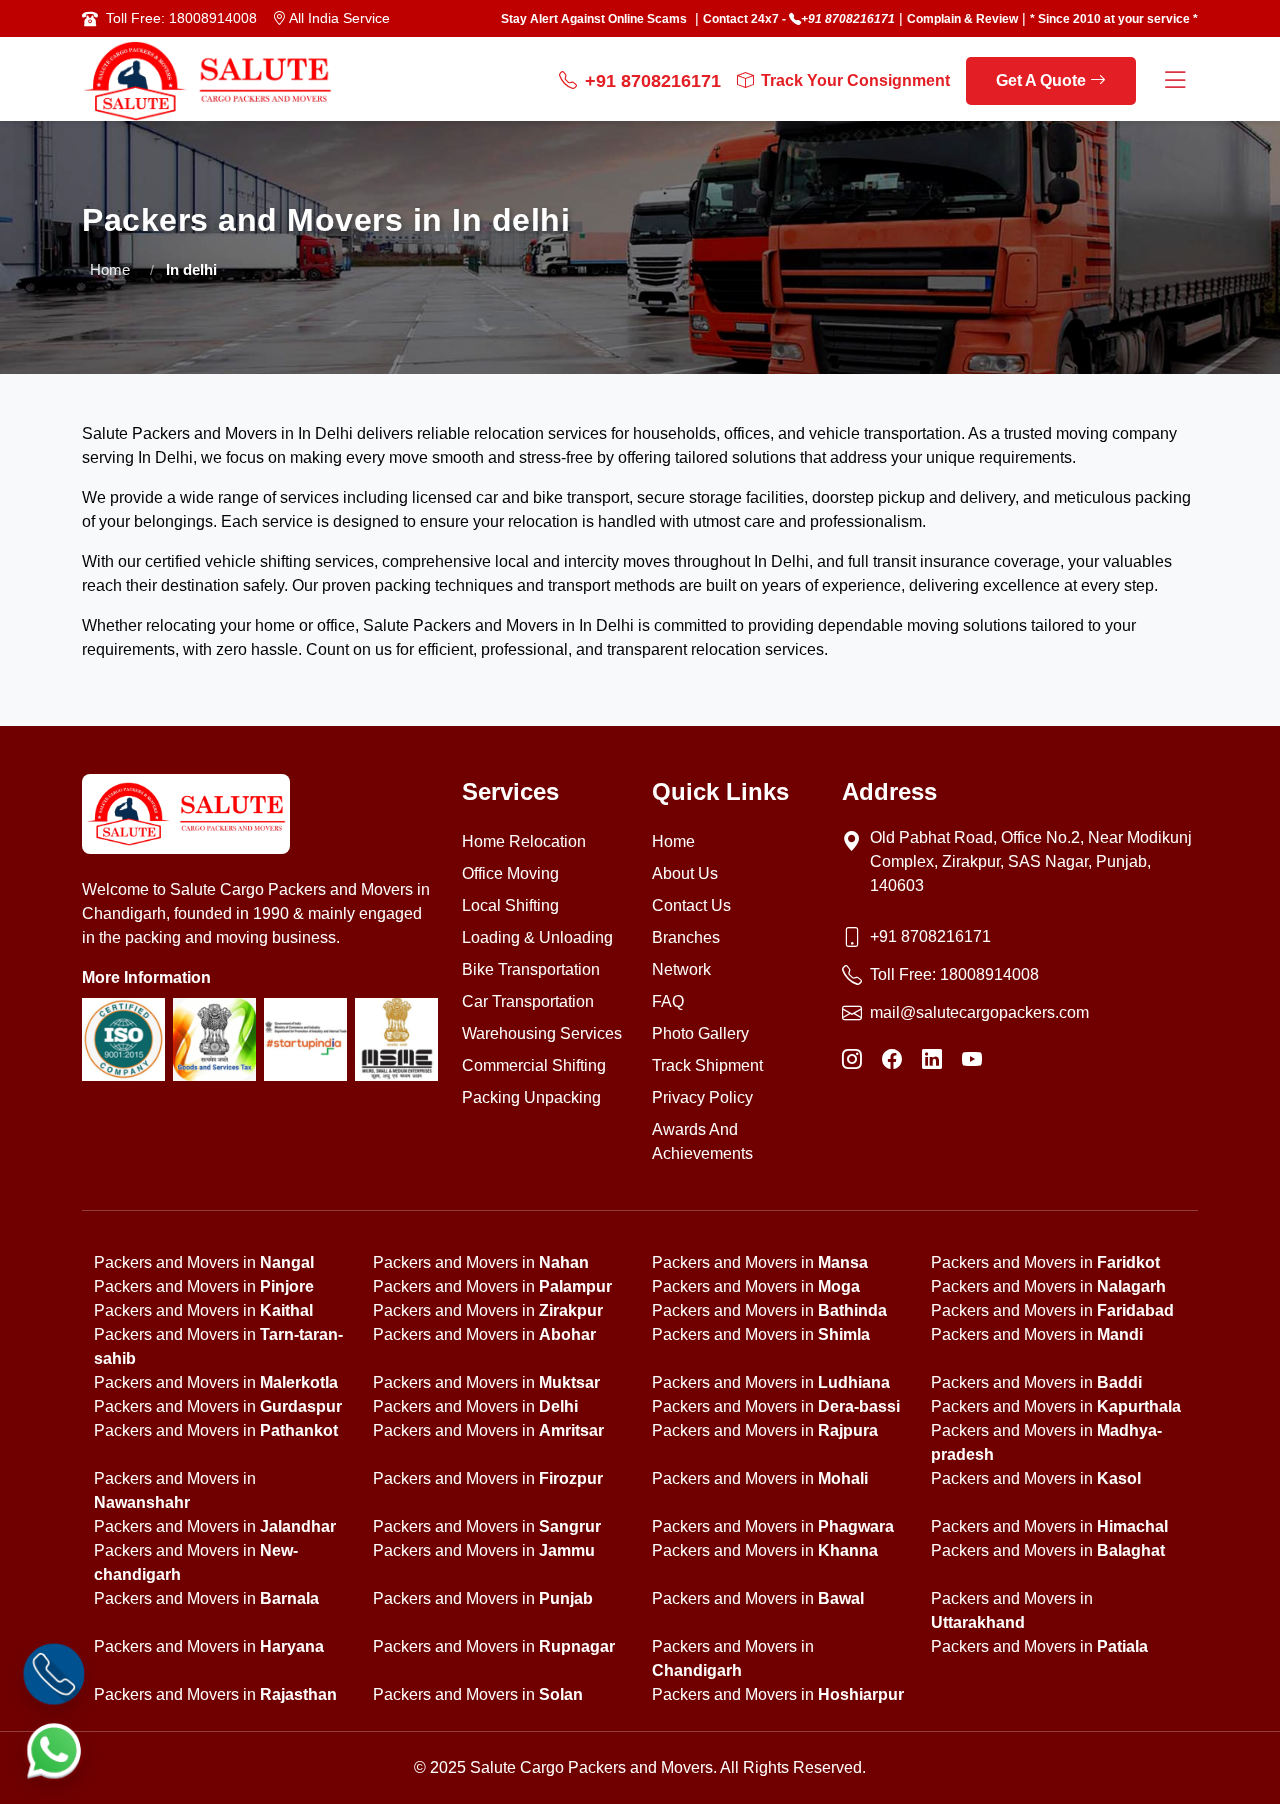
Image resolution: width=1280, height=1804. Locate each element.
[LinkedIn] (932, 1059)
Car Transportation (528, 1001)
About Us (685, 873)
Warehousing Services (542, 1033)
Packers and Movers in (204, 1262)
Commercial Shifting (534, 1065)
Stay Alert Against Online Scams (594, 19)
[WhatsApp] (54, 1750)
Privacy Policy (702, 1097)
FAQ (668, 1001)
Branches (686, 937)
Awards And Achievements (702, 1141)
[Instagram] (852, 1059)
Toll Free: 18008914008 (181, 18)
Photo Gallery (700, 1033)
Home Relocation (524, 841)
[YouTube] (972, 1059)
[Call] (54, 1674)
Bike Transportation (531, 969)
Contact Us (691, 905)
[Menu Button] (1175, 81)
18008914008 (989, 974)
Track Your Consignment (855, 80)
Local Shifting (510, 905)
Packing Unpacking (531, 1097)
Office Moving (510, 873)
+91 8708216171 (848, 19)
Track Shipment (707, 1065)
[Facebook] (892, 1059)
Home (110, 269)
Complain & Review (962, 19)
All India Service (338, 18)
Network (681, 969)
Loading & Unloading (537, 937)
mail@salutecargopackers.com (979, 1012)
